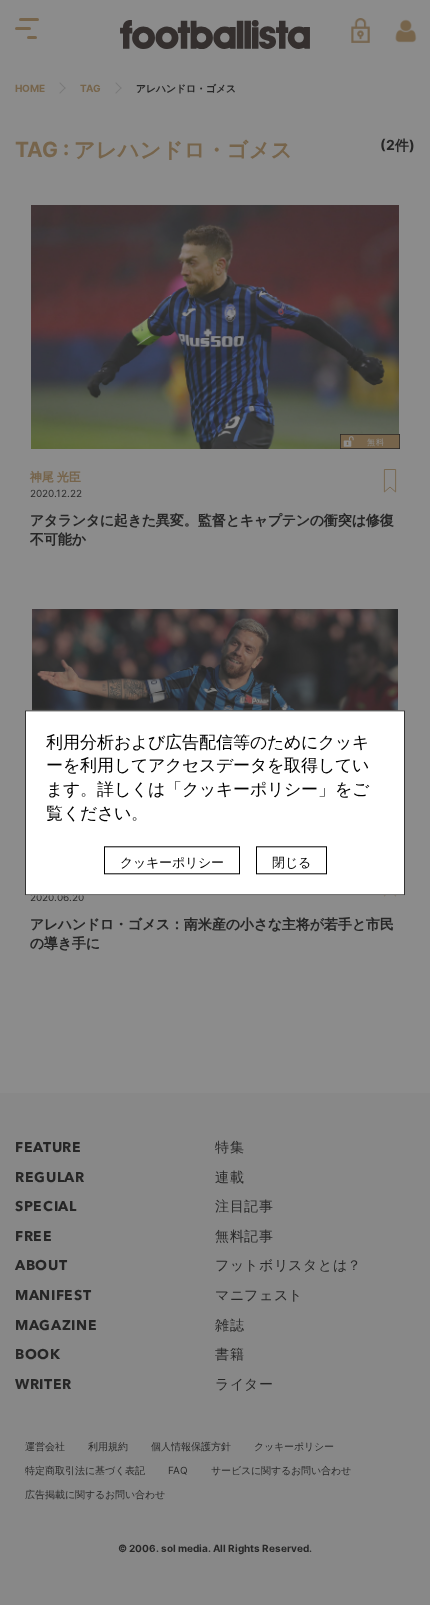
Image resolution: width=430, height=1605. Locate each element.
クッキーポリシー (172, 862)
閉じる (291, 862)
